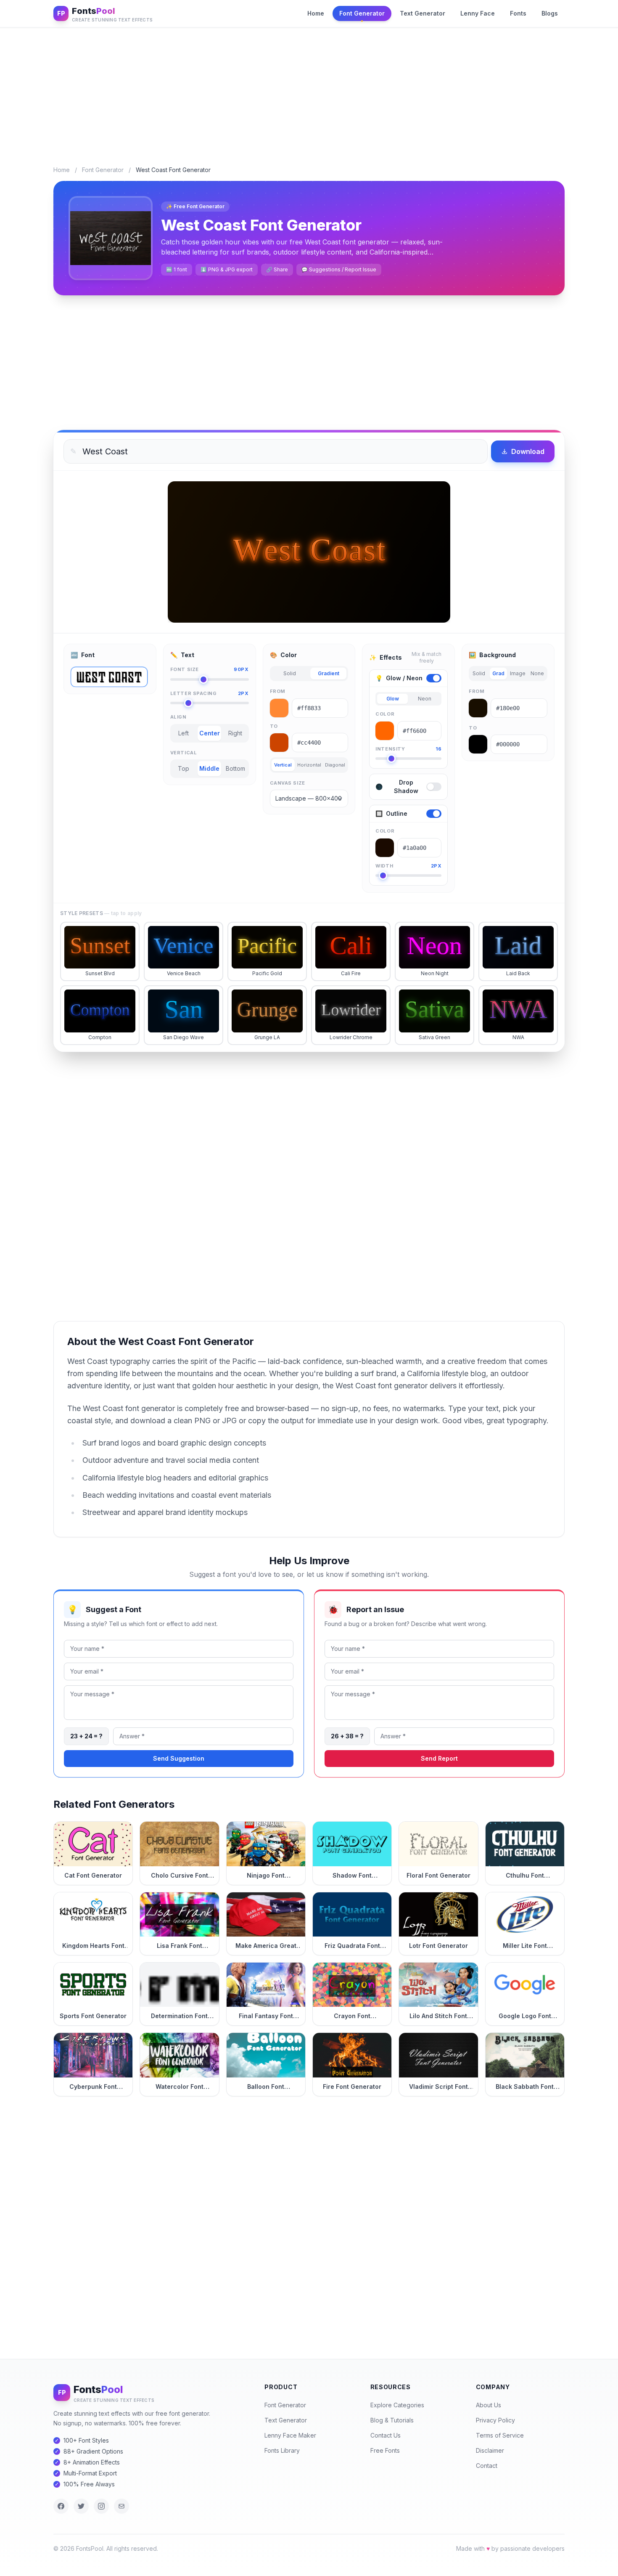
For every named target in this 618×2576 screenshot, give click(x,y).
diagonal (335, 765)
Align (178, 717)
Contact (487, 2466)
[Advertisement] (309, 90)
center (210, 733)
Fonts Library (282, 2450)
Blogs (550, 13)
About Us (489, 2405)
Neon (425, 699)
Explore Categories (397, 2405)
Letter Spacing (210, 693)
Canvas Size (288, 783)
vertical (283, 765)
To (274, 726)
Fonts (518, 13)
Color (385, 714)
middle (209, 768)
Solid (290, 673)
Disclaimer (490, 2450)
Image (518, 673)
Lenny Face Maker (290, 2435)
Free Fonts (385, 2450)
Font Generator (362, 13)
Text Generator (423, 13)
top (184, 768)
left (184, 733)
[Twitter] (81, 2506)
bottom (235, 768)
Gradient (329, 673)
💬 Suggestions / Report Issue (339, 269)
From (278, 691)
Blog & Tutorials (392, 2420)
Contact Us (386, 2435)
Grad (498, 673)
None (537, 673)
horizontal (309, 765)
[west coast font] (109, 677)
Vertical (184, 753)
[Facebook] (61, 2506)
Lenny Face (478, 13)
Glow (393, 699)
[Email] (121, 2506)
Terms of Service (500, 2435)
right (235, 733)
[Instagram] (101, 2506)
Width (408, 866)
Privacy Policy (495, 2420)
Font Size (210, 669)
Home (316, 13)
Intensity (408, 749)
